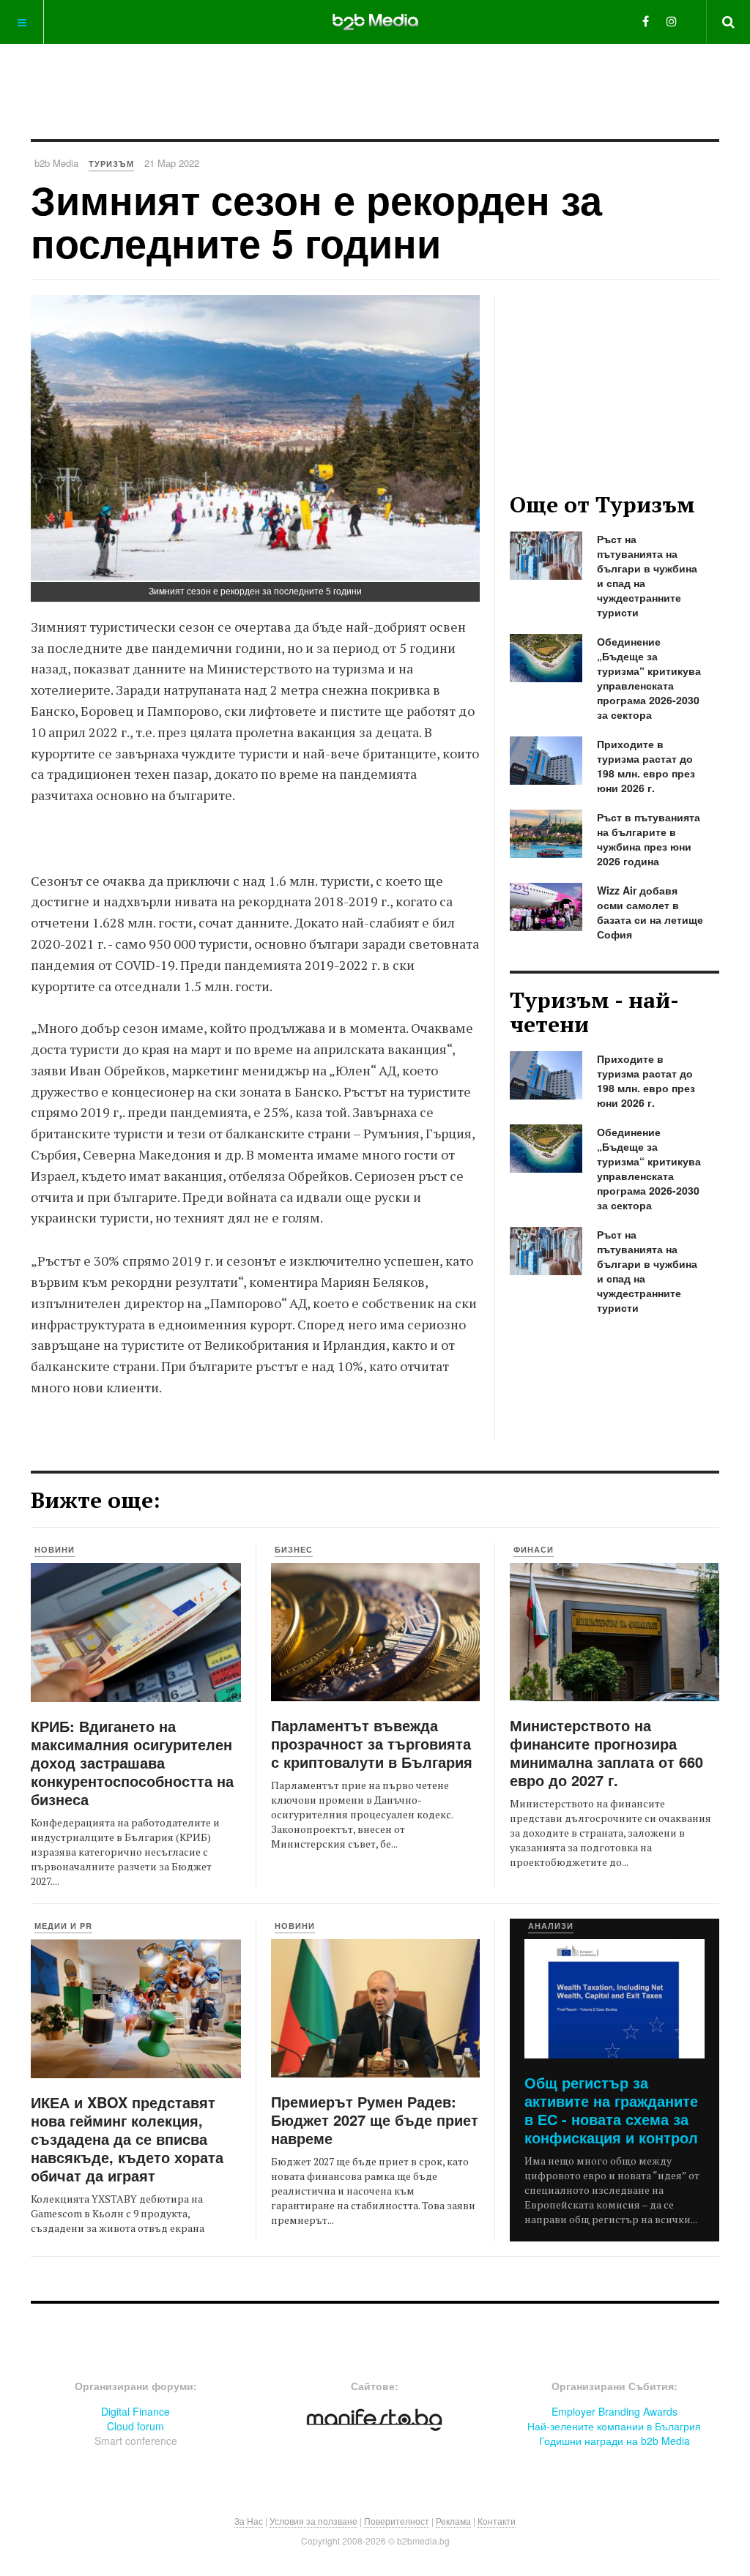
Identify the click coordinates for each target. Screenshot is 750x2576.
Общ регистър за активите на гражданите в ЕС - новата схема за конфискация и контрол (611, 2110)
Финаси (534, 1549)
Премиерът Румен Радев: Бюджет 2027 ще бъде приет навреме (375, 2120)
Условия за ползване (313, 2521)
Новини (55, 1549)
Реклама (453, 2521)
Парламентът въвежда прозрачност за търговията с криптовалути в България (372, 1743)
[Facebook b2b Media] (646, 21)
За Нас (249, 2521)
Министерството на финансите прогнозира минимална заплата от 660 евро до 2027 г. (606, 1752)
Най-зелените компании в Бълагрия (614, 2426)
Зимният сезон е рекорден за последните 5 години (316, 221)
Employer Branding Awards (615, 2411)
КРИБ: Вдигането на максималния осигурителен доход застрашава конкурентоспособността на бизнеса (132, 1762)
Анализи (551, 1926)
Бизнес (294, 1549)
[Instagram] (672, 21)
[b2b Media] (375, 21)
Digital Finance (135, 2411)
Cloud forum (135, 2426)
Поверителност (397, 2521)
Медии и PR (63, 1926)
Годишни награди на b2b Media (615, 2441)
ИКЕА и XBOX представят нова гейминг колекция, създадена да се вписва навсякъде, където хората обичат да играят (127, 2139)
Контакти (497, 2521)
